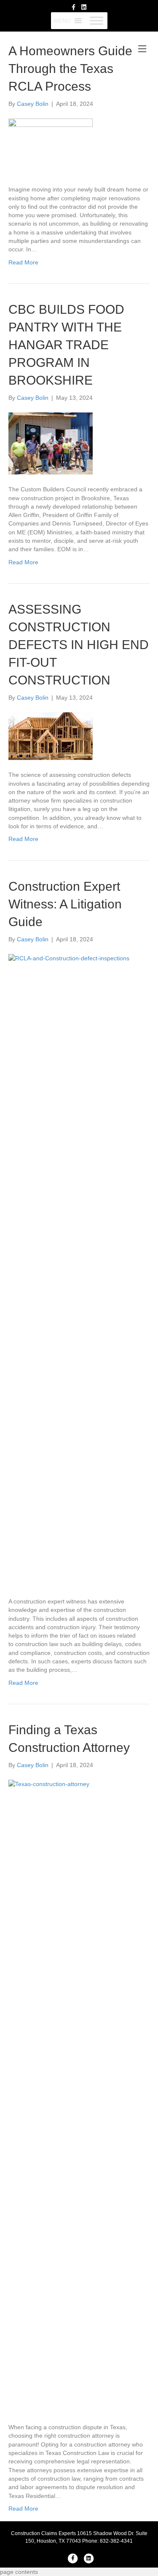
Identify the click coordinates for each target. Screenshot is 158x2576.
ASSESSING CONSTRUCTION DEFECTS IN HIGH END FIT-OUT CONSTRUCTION (79, 645)
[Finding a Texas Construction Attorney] (79, 2096)
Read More (23, 262)
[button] (62, 21)
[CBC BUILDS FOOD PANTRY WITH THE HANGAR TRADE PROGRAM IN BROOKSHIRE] (51, 443)
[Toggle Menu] (96, 20)
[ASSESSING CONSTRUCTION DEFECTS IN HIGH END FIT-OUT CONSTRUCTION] (51, 736)
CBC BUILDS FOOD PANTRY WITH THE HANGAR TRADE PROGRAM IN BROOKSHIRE (66, 345)
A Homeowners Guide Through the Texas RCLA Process (70, 69)
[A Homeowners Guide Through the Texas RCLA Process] (51, 146)
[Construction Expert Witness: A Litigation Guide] (79, 1270)
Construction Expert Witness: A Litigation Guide (65, 904)
